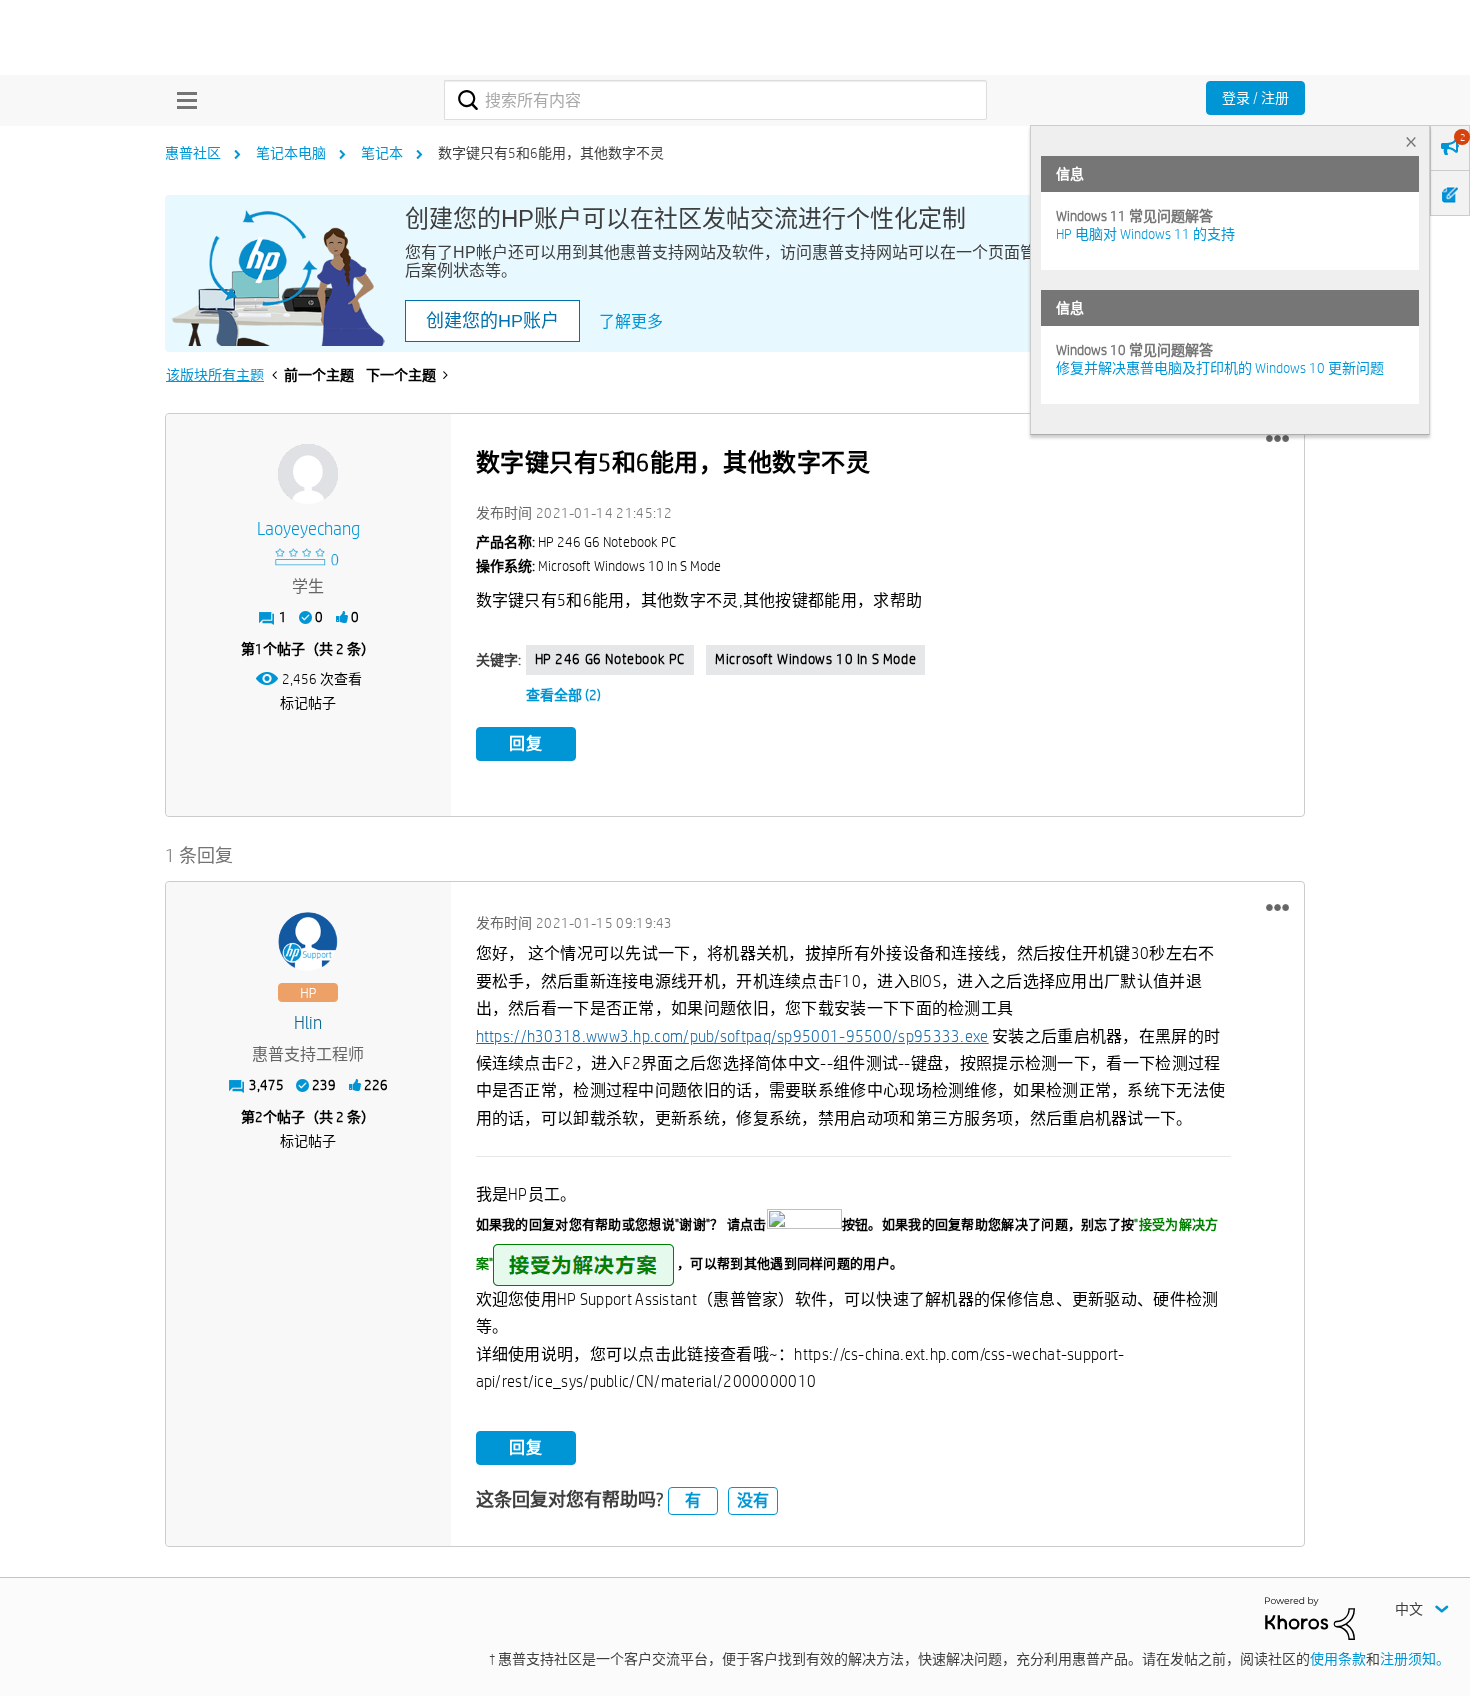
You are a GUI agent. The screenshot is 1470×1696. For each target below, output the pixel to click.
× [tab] (1411, 141)
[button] (1277, 439)
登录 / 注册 (1255, 98)
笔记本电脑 (291, 153)
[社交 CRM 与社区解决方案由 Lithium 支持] (1310, 1617)
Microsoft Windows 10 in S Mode (815, 659)
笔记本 (382, 153)
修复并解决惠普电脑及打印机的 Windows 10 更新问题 (1220, 368)
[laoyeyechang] (308, 474)
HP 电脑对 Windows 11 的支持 (1145, 234)
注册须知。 (1415, 1659)
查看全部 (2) (563, 695)
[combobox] (715, 100)
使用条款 (1338, 1659)
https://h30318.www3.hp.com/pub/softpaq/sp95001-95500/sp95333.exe (732, 1036)
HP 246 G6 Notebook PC (610, 659)
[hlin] (308, 942)
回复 (526, 743)
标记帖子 (308, 703)
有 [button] (693, 1500)
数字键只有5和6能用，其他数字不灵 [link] (551, 153)
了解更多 (631, 321)
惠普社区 (193, 153)
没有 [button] (753, 1500)
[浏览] (182, 100)
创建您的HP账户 (492, 321)
